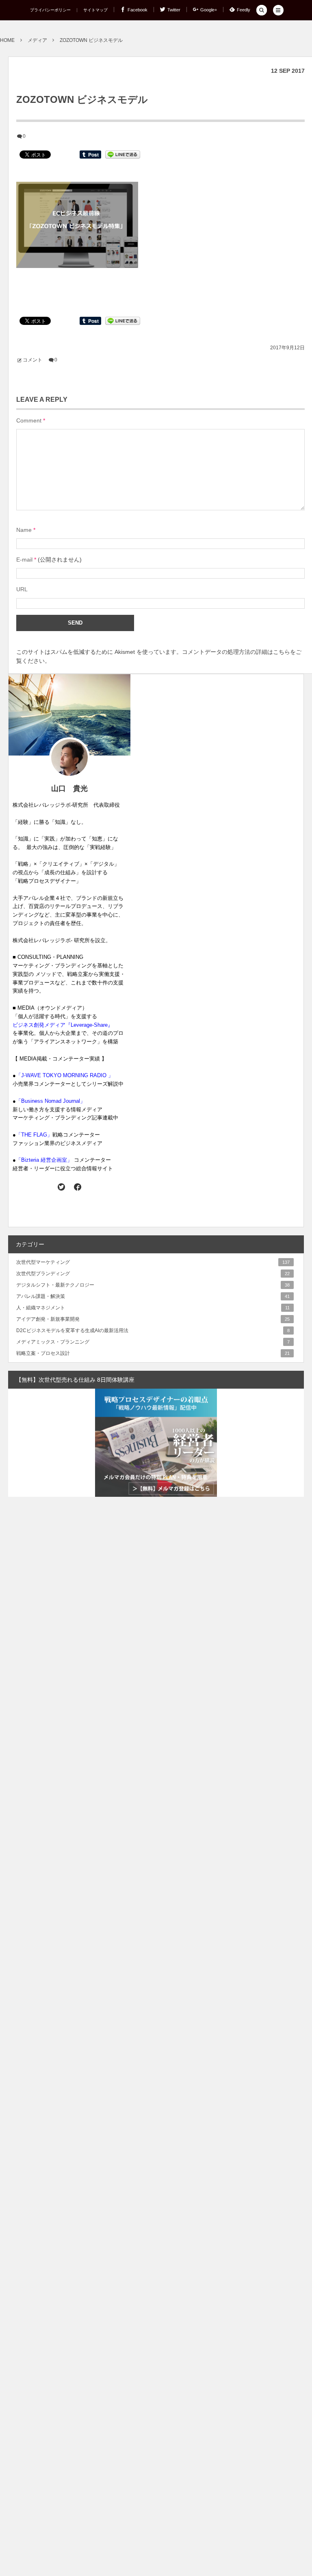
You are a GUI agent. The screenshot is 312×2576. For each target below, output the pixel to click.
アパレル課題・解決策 (153, 1296)
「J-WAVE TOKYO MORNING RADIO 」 (65, 1075)
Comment (29, 420)
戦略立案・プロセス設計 (153, 1353)
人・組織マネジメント (153, 1308)
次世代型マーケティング (153, 1262)
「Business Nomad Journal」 (51, 1101)
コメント (32, 360)
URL (22, 589)
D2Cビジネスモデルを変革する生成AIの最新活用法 (153, 1330)
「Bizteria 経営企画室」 (44, 1160)
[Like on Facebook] (77, 1187)
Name (24, 530)
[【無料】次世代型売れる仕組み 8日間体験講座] (156, 1443)
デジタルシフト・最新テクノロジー (153, 1285)
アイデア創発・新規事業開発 (153, 1319)
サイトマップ (95, 10)
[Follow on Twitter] (62, 1187)
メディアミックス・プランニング (153, 1342)
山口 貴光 (69, 788)
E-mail (24, 560)
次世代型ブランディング (153, 1274)
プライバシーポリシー (50, 10)
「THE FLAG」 (34, 1135)
